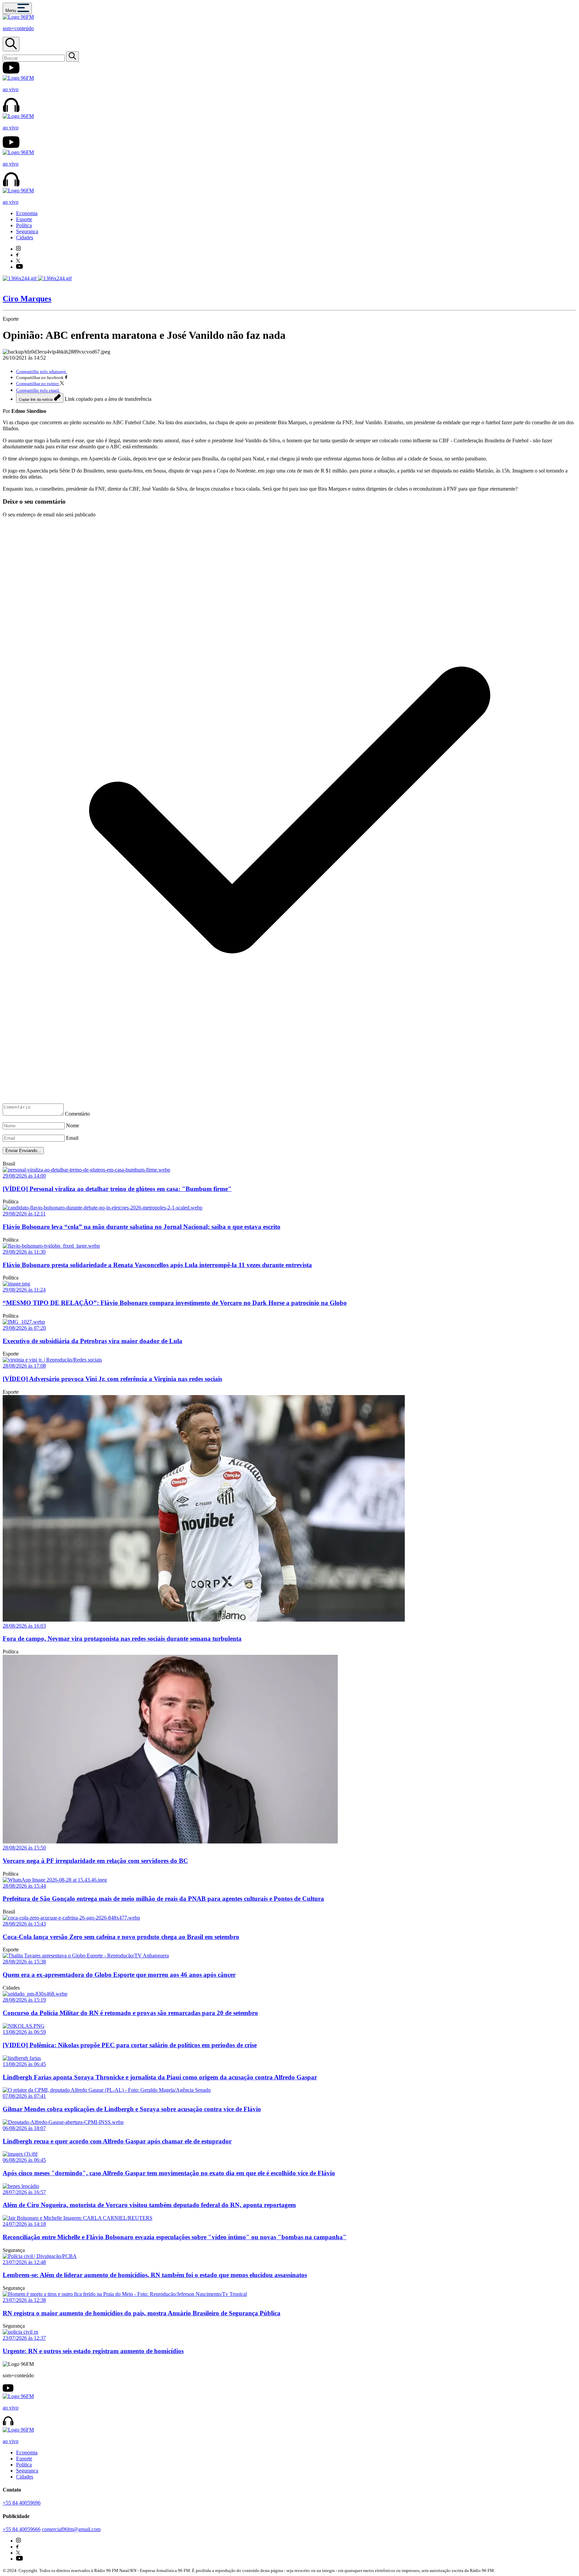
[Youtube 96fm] (19, 267)
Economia (27, 213)
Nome (73, 1125)
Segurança (27, 231)
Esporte (24, 219)
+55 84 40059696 (22, 2503)
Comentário (77, 1114)
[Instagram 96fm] (18, 249)
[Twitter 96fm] (18, 261)
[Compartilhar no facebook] (66, 377)
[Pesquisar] (72, 56)
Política (24, 225)
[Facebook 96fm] (17, 255)
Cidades (25, 237)
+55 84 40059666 (22, 2529)
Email (72, 1138)
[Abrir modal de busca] (11, 44)
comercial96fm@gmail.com (71, 2529)
